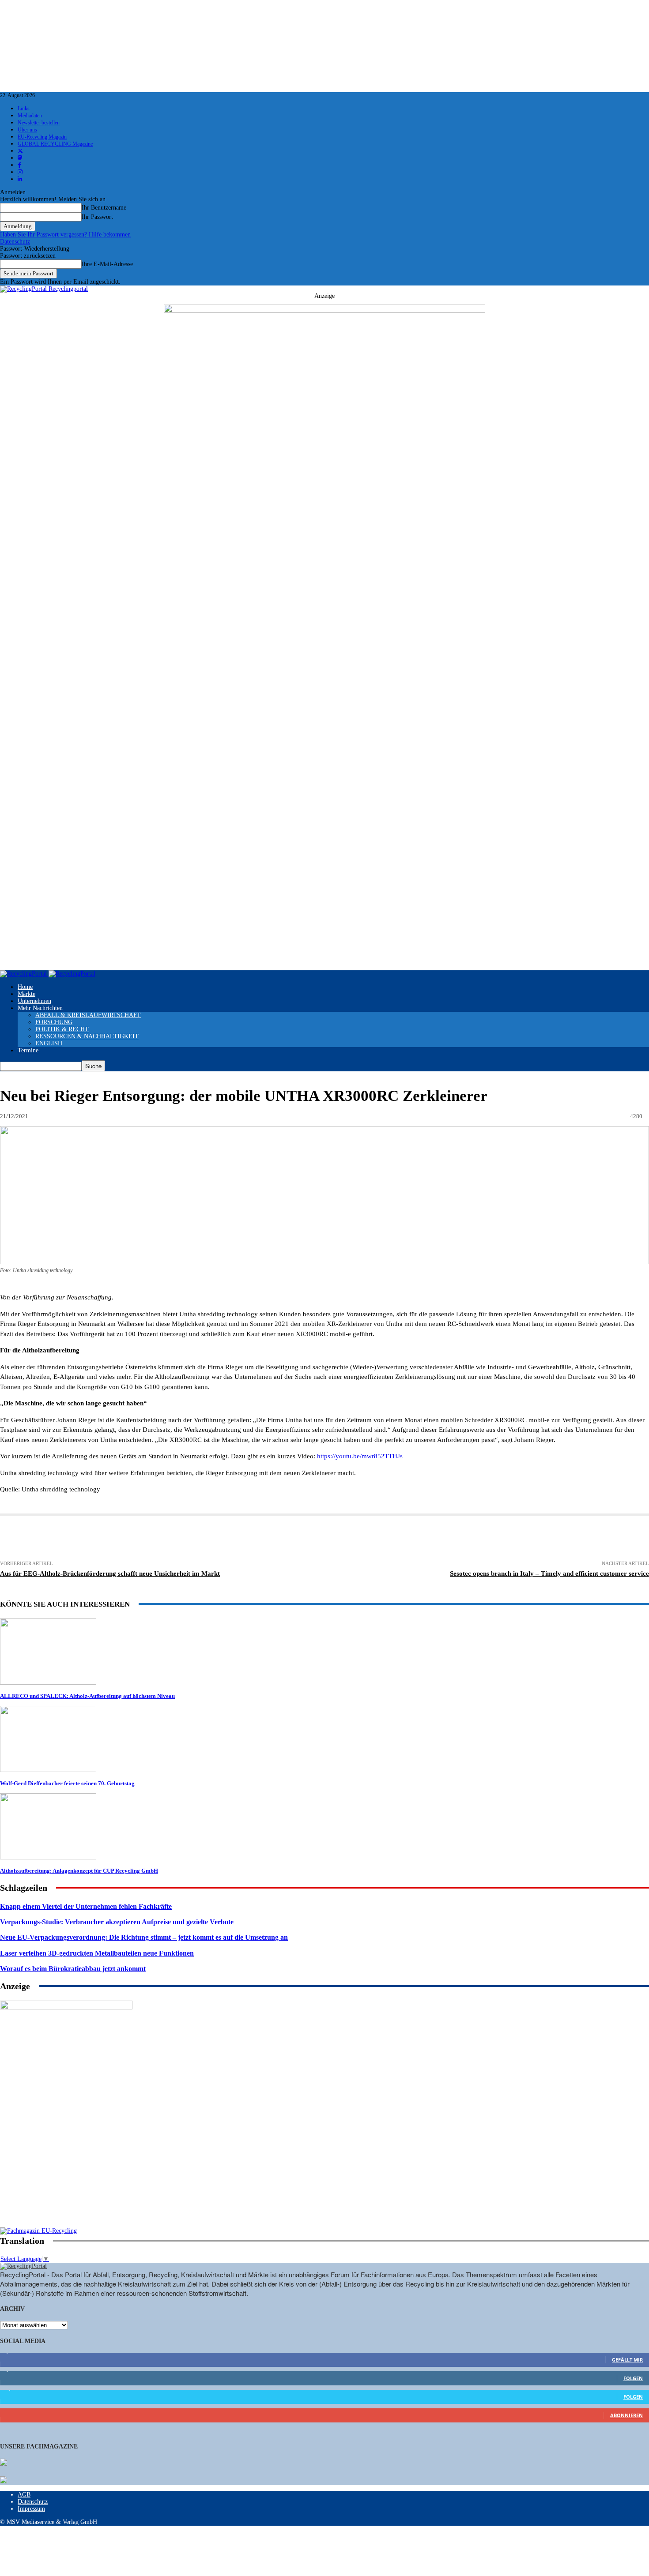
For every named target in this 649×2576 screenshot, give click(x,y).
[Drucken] (78, 1539)
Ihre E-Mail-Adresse (107, 264)
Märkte (26, 994)
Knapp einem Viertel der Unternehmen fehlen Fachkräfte (86, 1906)
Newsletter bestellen (39, 123)
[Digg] (403, 1539)
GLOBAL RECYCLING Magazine (55, 144)
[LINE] (435, 1539)
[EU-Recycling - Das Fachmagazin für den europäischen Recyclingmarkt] (4, 2463)
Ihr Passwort (97, 217)
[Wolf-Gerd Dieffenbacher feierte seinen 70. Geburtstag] (48, 1770)
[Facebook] (143, 1539)
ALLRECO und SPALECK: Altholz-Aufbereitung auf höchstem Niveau (87, 1696)
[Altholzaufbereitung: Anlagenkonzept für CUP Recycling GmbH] (48, 1857)
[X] (176, 1539)
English (49, 1043)
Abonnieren (626, 2415)
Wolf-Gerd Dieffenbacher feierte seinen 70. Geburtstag (67, 1783)
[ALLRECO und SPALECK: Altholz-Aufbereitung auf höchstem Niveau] (48, 1683)
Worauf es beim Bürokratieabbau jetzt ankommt (73, 1969)
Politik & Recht (62, 1029)
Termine (28, 1050)
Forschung (54, 1022)
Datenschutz (15, 242)
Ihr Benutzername (104, 208)
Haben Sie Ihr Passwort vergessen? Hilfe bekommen (65, 235)
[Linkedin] (209, 1539)
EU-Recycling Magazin (42, 137)
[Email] (111, 1539)
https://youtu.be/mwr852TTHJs (360, 1456)
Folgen (633, 2378)
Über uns (27, 130)
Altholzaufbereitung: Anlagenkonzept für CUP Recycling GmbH (79, 1871)
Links (24, 109)
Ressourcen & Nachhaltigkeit (87, 1036)
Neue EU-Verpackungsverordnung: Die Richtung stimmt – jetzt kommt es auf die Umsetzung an (144, 1937)
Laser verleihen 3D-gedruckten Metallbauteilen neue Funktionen (97, 1953)
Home (25, 987)
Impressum (31, 2509)
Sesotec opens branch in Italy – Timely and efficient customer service (549, 1573)
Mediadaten (30, 116)
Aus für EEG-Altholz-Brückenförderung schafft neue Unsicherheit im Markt (110, 1573)
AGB (24, 2495)
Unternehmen (34, 1001)
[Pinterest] (241, 1539)
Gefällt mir (627, 2360)
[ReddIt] (307, 1539)
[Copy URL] (468, 1539)
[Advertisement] (66, 2170)
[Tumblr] (339, 1539)
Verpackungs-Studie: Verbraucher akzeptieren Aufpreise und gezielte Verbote (117, 1922)
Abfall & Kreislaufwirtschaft (88, 1015)
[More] (501, 1539)
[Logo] (24, 974)
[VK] (371, 1539)
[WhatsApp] (274, 1539)
